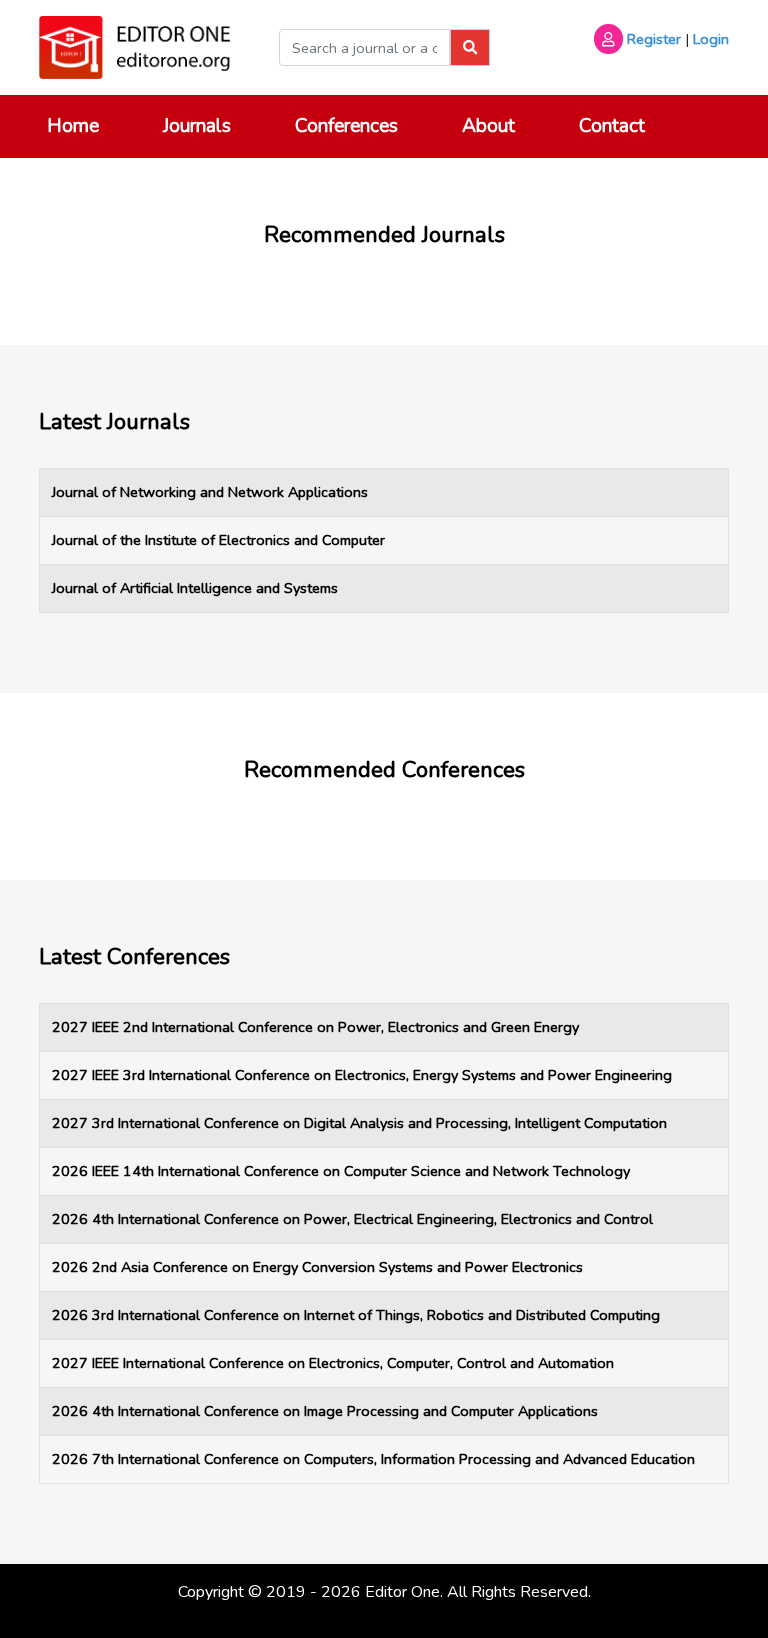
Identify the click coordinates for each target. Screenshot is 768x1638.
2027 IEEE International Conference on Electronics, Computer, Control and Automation (333, 1363)
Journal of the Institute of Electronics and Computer (218, 540)
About (488, 126)
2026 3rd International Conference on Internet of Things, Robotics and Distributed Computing (356, 1315)
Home (73, 126)
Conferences (346, 126)
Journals (197, 126)
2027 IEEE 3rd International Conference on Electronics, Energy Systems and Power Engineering (362, 1075)
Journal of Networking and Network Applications (210, 492)
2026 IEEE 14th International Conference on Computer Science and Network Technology (341, 1171)
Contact (612, 126)
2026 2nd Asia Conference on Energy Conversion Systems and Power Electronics (317, 1267)
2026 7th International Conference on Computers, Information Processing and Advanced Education (373, 1459)
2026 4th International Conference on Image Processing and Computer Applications (325, 1411)
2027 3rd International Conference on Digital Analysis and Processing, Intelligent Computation (359, 1123)
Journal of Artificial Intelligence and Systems (195, 588)
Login (711, 39)
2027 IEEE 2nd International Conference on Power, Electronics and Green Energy (315, 1027)
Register (654, 39)
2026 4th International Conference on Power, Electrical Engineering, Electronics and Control (352, 1219)
